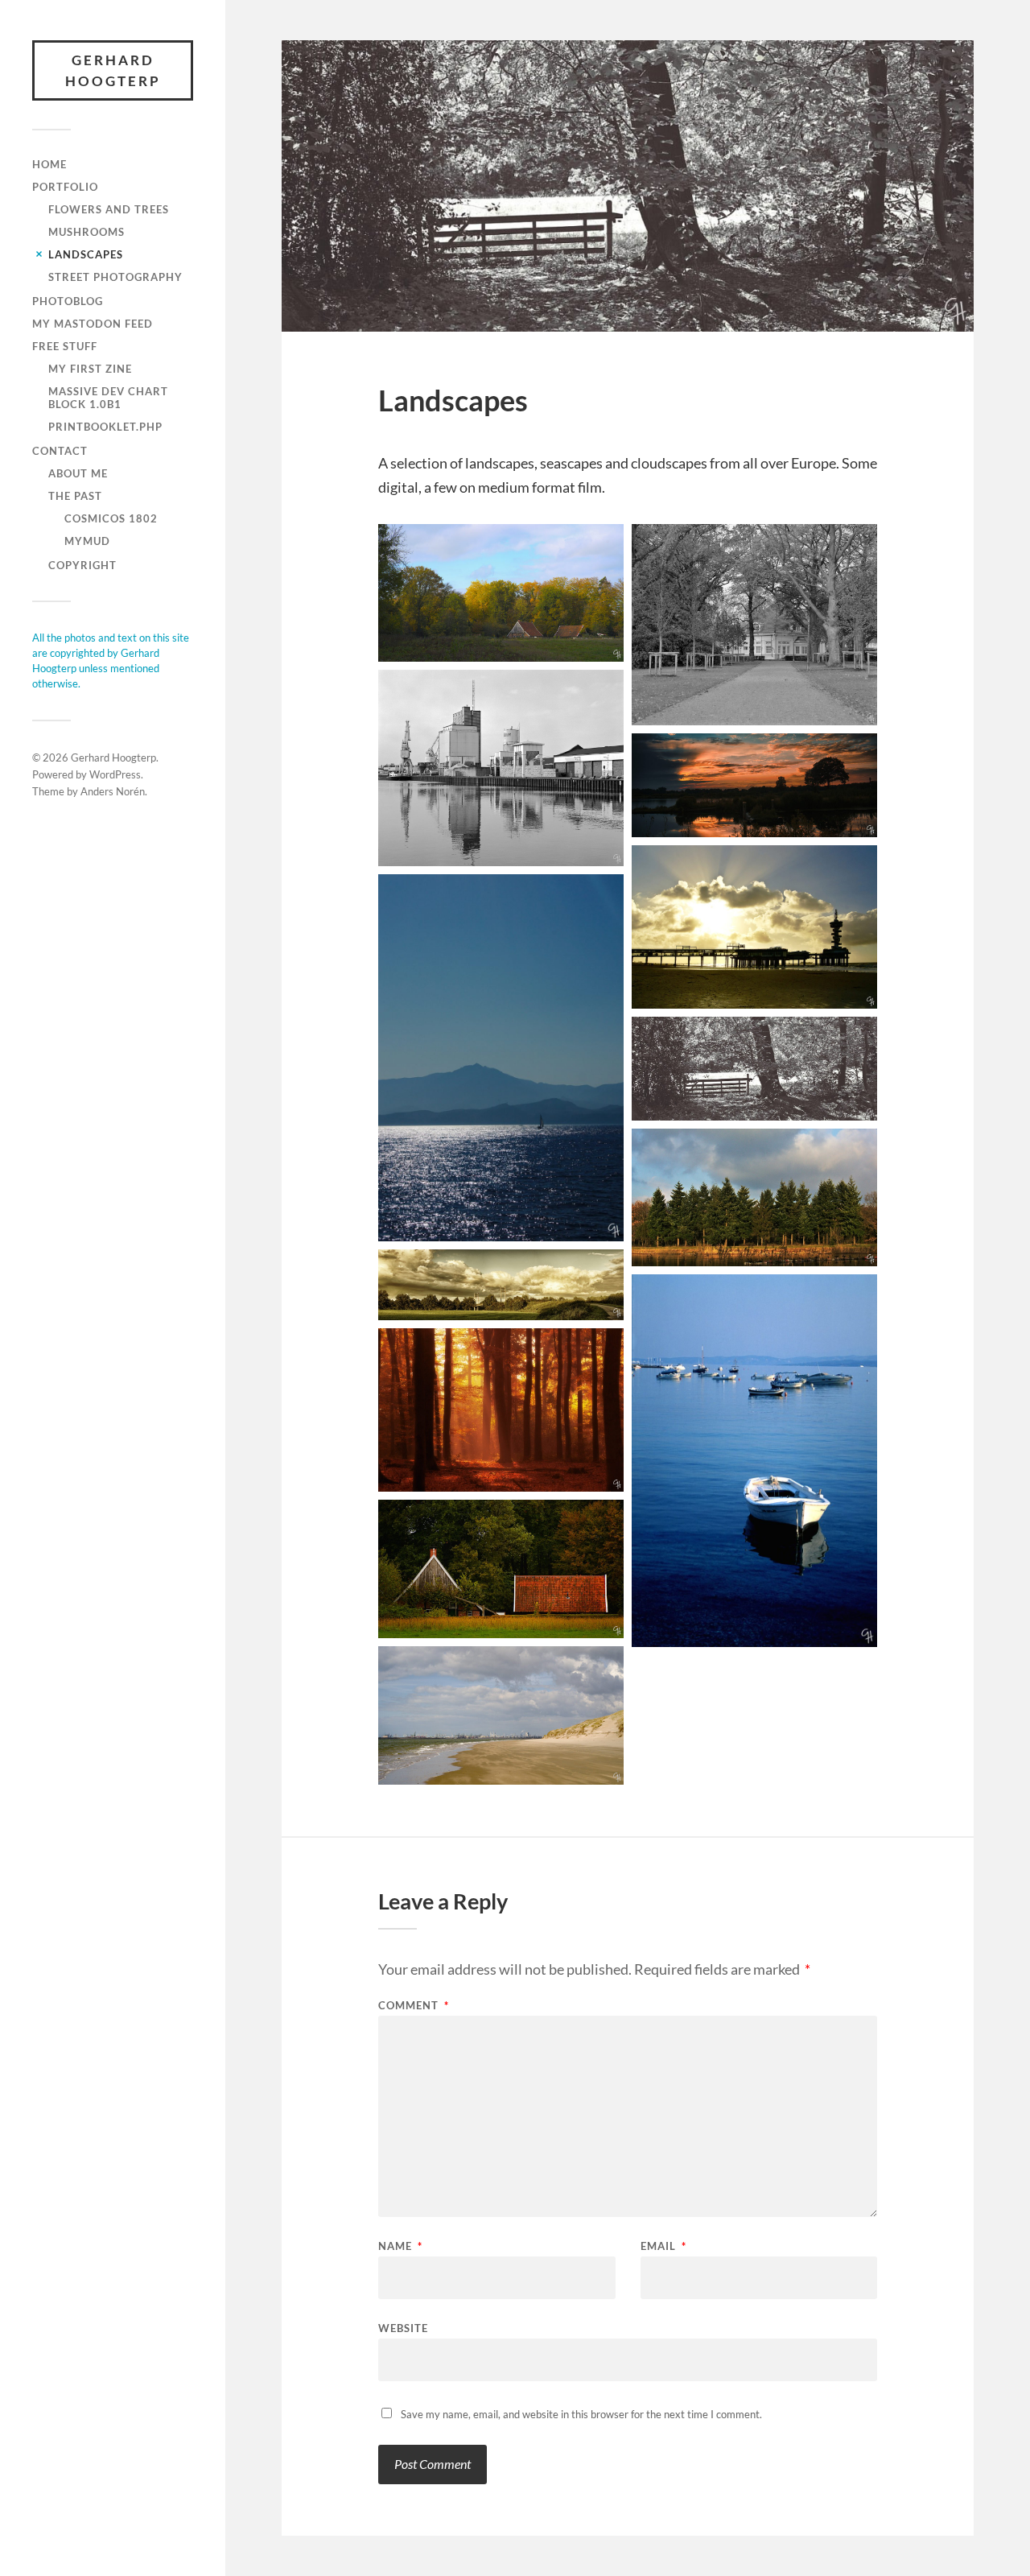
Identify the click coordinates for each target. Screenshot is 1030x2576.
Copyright (82, 565)
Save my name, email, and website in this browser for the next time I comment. (581, 2414)
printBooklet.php (105, 427)
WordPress (115, 774)
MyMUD (87, 541)
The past (75, 496)
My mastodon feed (93, 324)
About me (78, 473)
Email (663, 2246)
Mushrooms (87, 232)
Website (403, 2328)
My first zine (90, 369)
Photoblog (68, 301)
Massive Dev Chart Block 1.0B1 (108, 398)
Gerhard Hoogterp (113, 70)
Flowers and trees (109, 209)
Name (400, 2246)
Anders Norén (113, 791)
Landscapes (86, 254)
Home (49, 164)
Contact (60, 451)
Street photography (115, 277)
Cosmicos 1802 (111, 518)
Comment (414, 2006)
